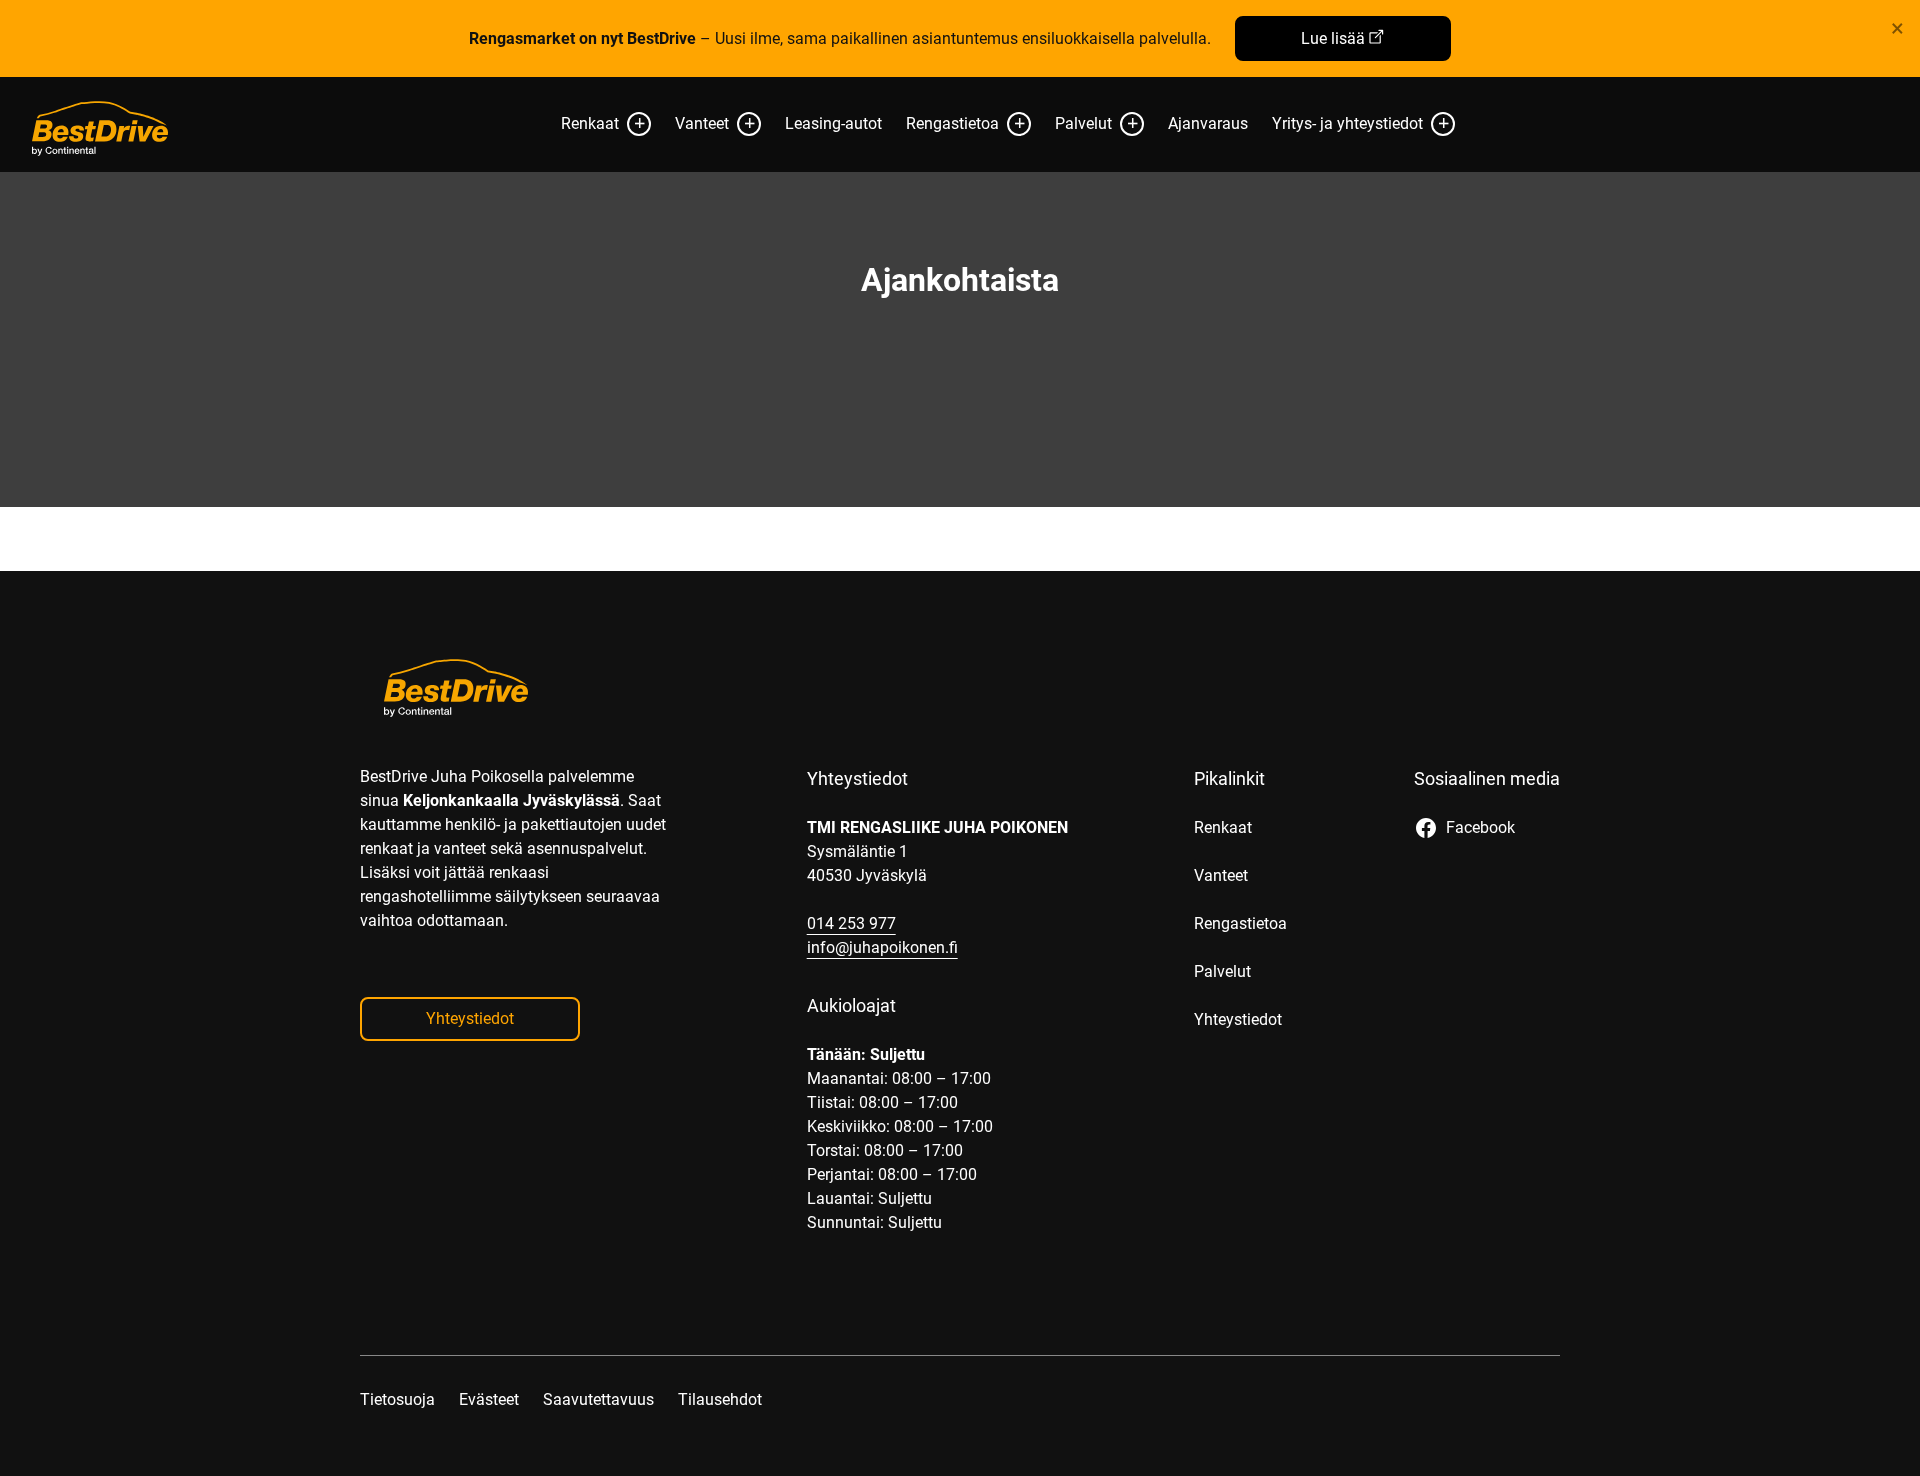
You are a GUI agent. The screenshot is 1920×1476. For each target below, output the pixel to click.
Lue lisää (1333, 38)
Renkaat (590, 123)
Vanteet (702, 123)
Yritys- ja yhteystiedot (1347, 123)
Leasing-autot (833, 123)
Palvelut (1083, 123)
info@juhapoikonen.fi (882, 947)
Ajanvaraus (1208, 123)
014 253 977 (851, 923)
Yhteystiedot (470, 1018)
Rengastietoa (952, 123)
